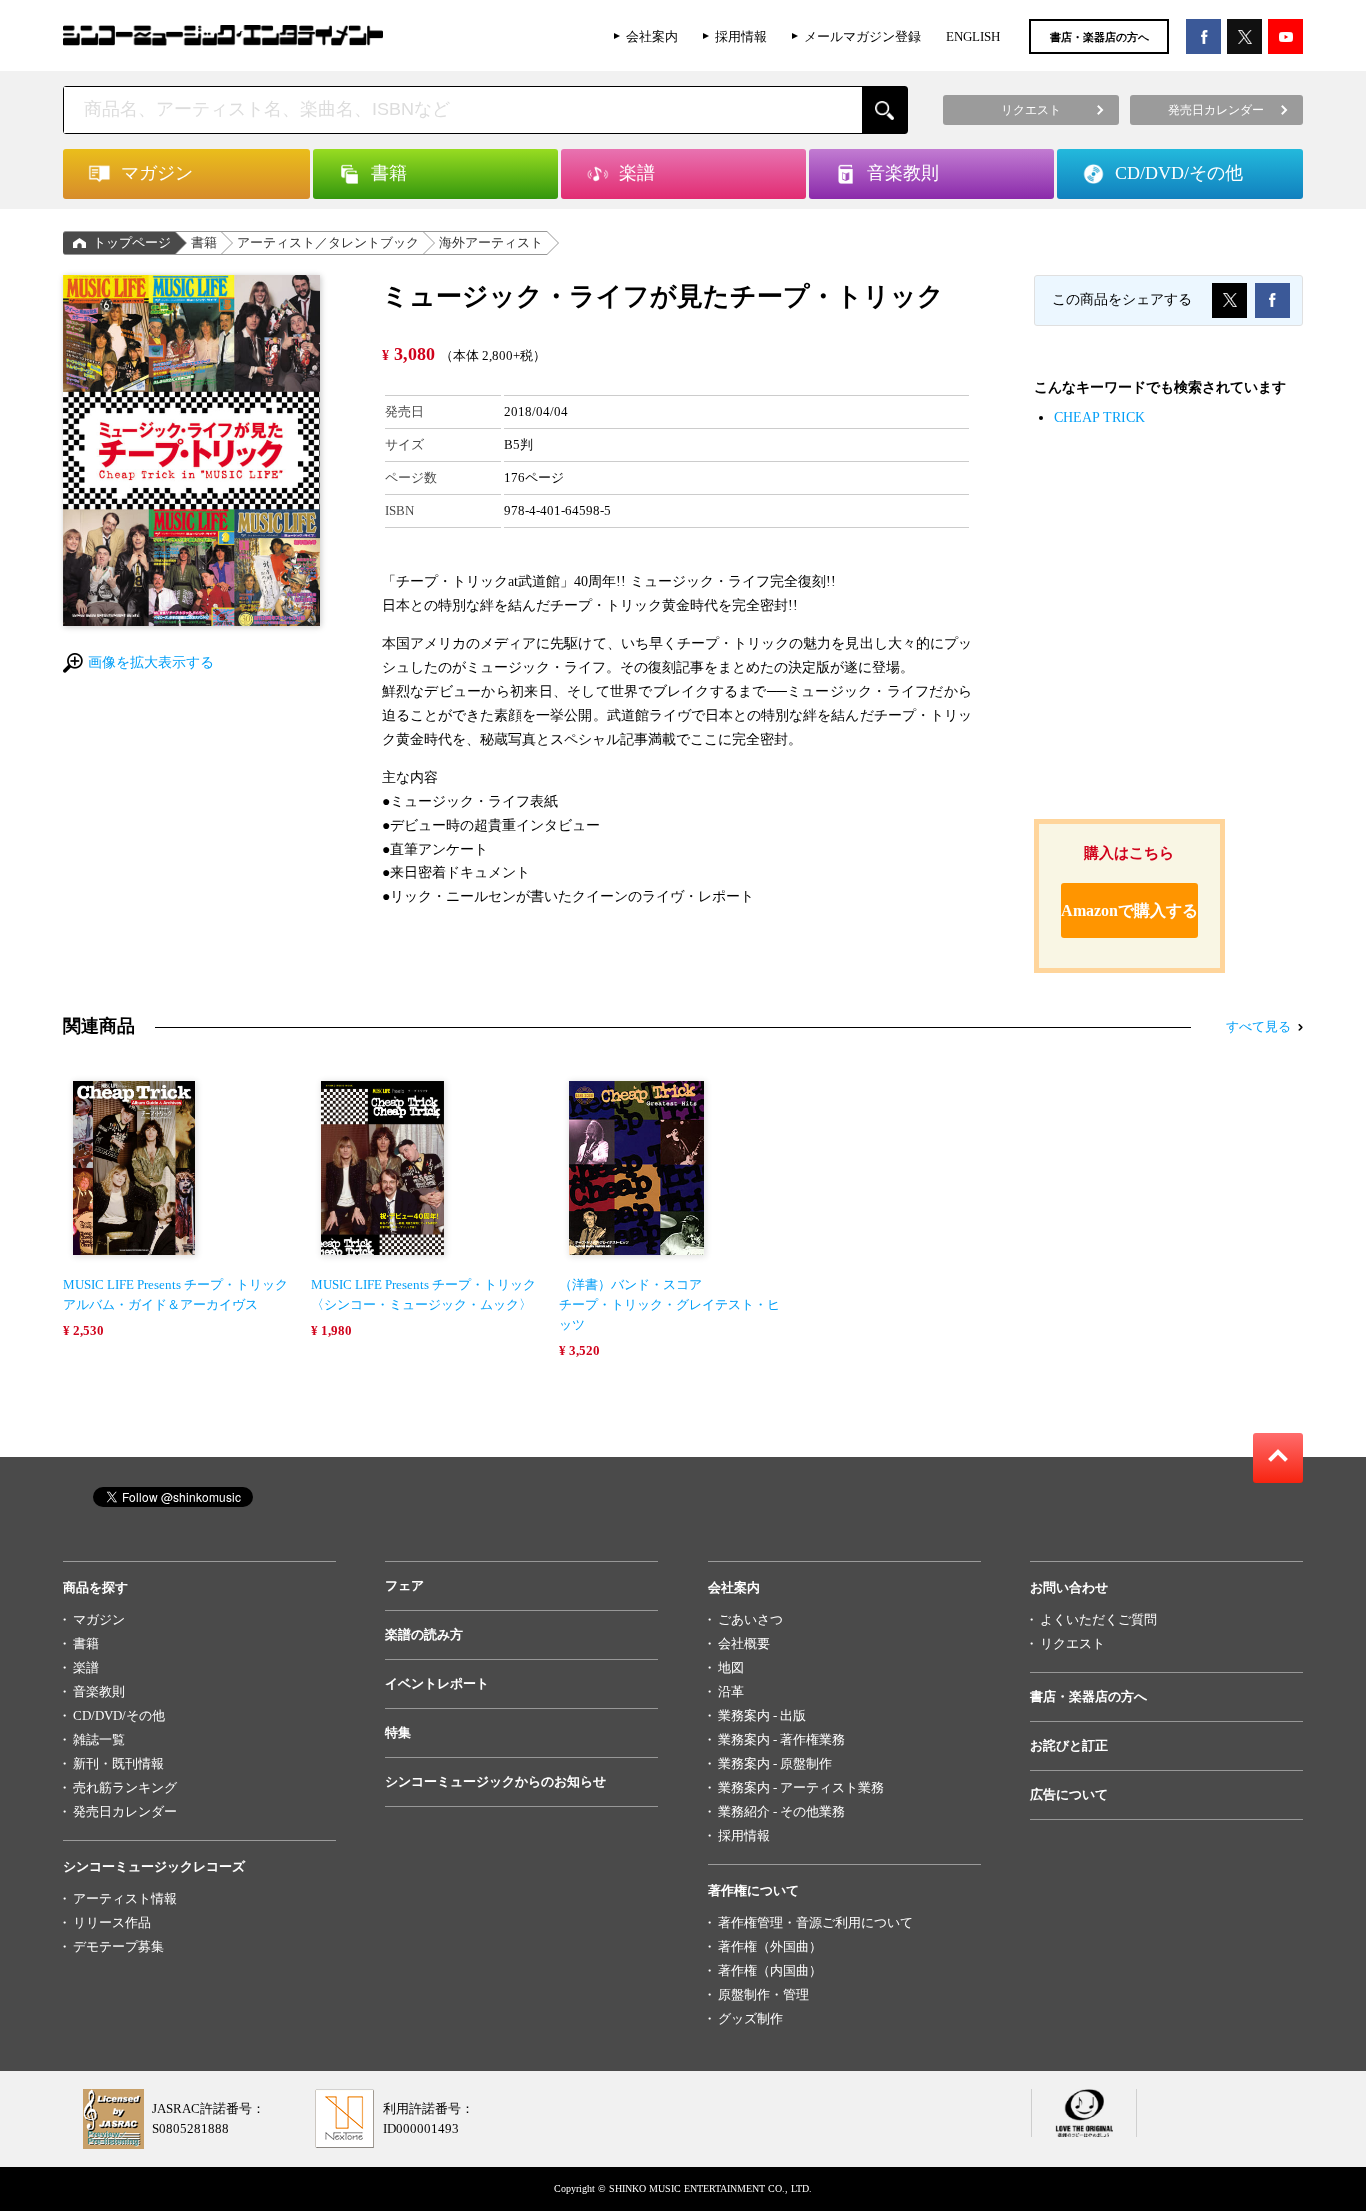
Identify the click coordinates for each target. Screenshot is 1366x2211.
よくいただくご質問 (1098, 1619)
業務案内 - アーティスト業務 (801, 1787)
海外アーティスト (491, 242)
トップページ (132, 242)
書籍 (204, 242)
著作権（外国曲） (770, 1946)
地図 (731, 1667)
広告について (1069, 1794)
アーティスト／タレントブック (328, 242)
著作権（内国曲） (770, 1970)
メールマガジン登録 (862, 36)
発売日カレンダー (125, 1811)
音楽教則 (99, 1691)
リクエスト (1072, 1643)
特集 (398, 1732)
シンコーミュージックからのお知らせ (495, 1781)
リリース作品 (112, 1922)
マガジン (99, 1619)
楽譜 (86, 1667)
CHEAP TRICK (1099, 417)
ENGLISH (973, 36)
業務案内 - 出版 (762, 1715)
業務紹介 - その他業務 (781, 1811)
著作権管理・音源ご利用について (815, 1922)
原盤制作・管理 (763, 1994)
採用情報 (741, 36)
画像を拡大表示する (151, 662)
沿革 (731, 1691)
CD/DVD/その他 (119, 1715)
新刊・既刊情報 (118, 1763)
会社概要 (744, 1643)
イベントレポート (437, 1683)
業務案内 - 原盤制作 (775, 1763)
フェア (404, 1585)
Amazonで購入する (1129, 910)
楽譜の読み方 (424, 1634)
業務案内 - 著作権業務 (781, 1739)
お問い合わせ (1069, 1587)
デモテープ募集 (118, 1946)
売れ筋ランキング (125, 1787)
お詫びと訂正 (1069, 1745)
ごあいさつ (750, 1619)
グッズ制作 (750, 2018)
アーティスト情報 (125, 1898)
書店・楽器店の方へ (1099, 37)
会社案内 (652, 36)
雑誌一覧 (99, 1739)
